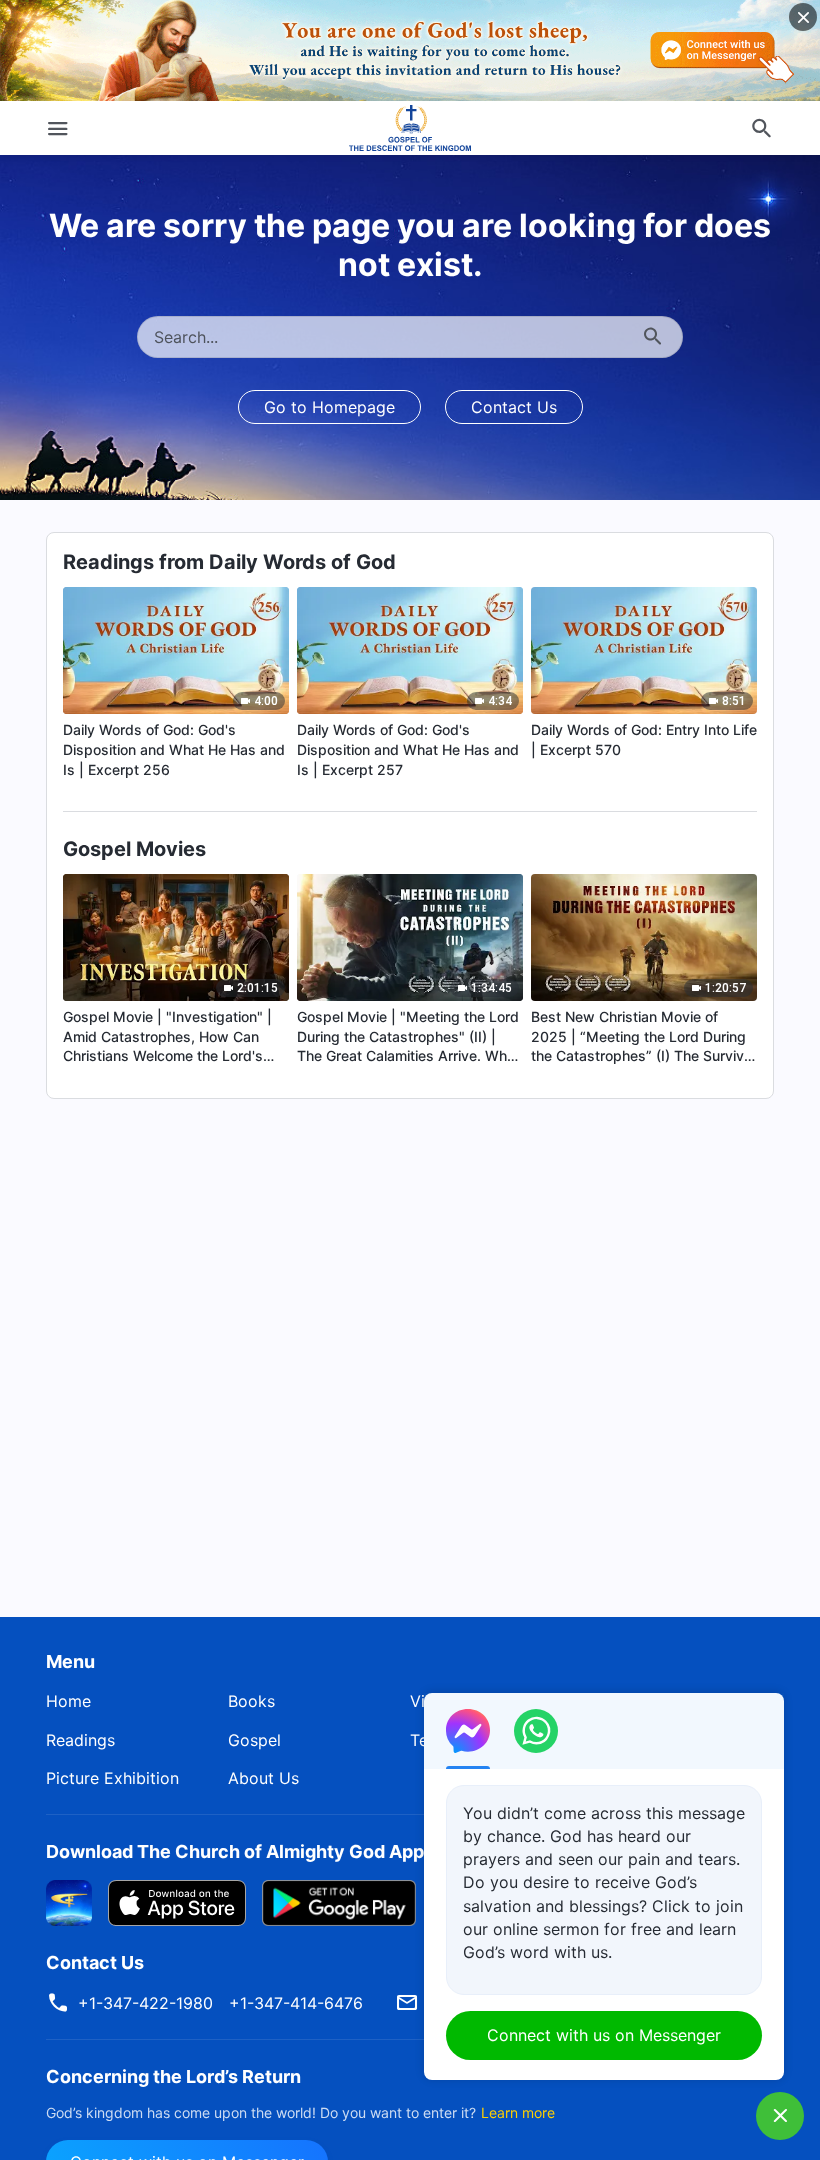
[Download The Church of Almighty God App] (69, 1901)
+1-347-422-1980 (145, 2003)
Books (251, 1701)
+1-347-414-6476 (296, 2003)
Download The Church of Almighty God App (235, 1851)
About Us (263, 1778)
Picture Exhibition (112, 1778)
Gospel (254, 1740)
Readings (80, 1740)
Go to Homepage (329, 407)
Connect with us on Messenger (604, 2035)
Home (68, 1701)
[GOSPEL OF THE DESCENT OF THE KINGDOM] (410, 128)
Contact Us (514, 407)
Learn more (518, 2112)
